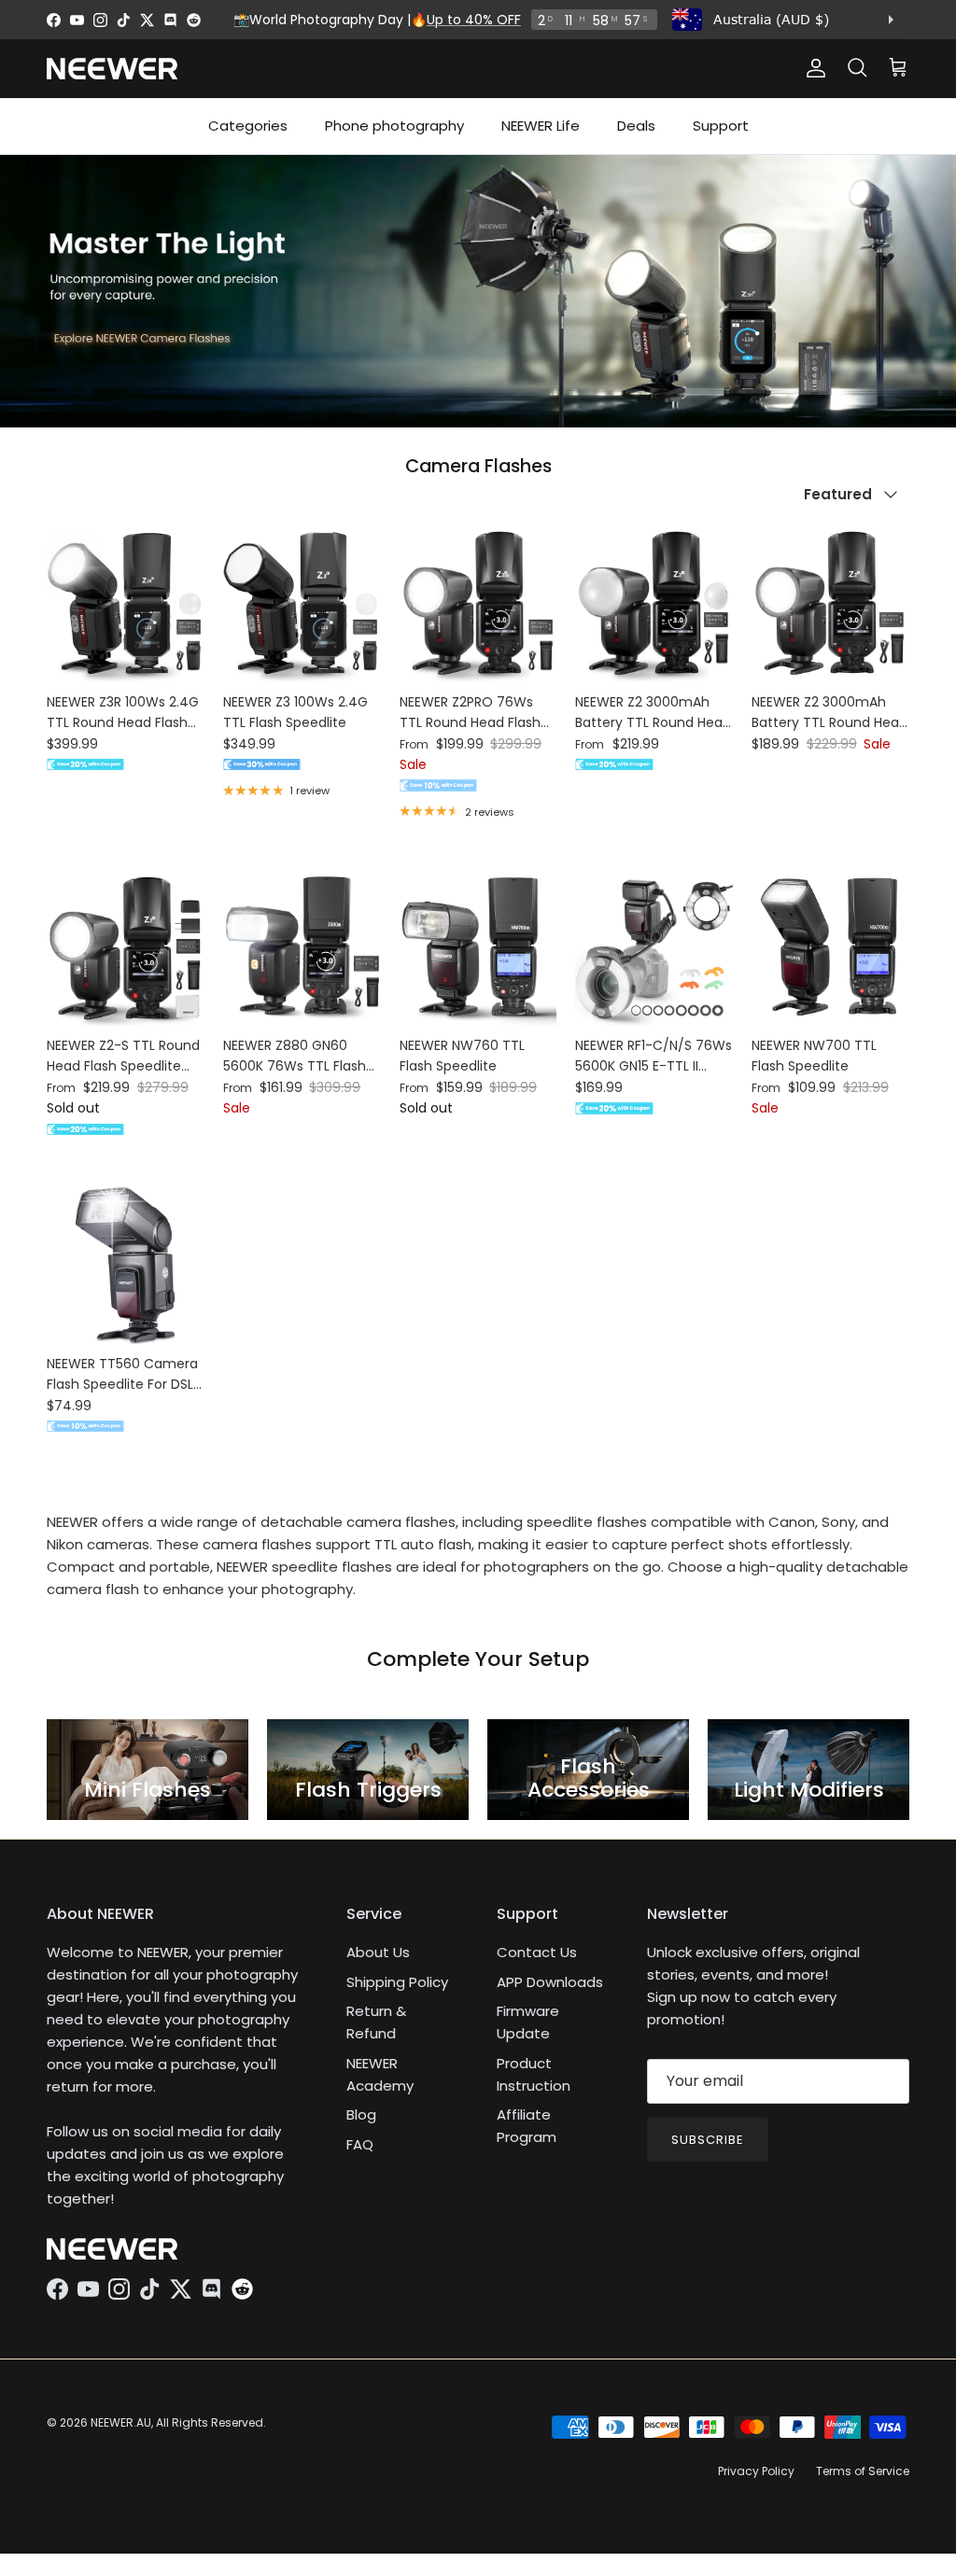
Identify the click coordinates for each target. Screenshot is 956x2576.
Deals (636, 126)
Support (721, 126)
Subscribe (708, 2140)
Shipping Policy (397, 1982)
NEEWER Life (541, 126)
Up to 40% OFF (474, 20)
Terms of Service (863, 2471)
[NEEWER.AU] (112, 69)
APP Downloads (550, 1982)
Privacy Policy (756, 2471)
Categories (248, 126)
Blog (361, 2114)
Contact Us (537, 1952)
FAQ (360, 2144)
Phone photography (394, 126)
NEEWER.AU (121, 2422)
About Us (378, 1952)
